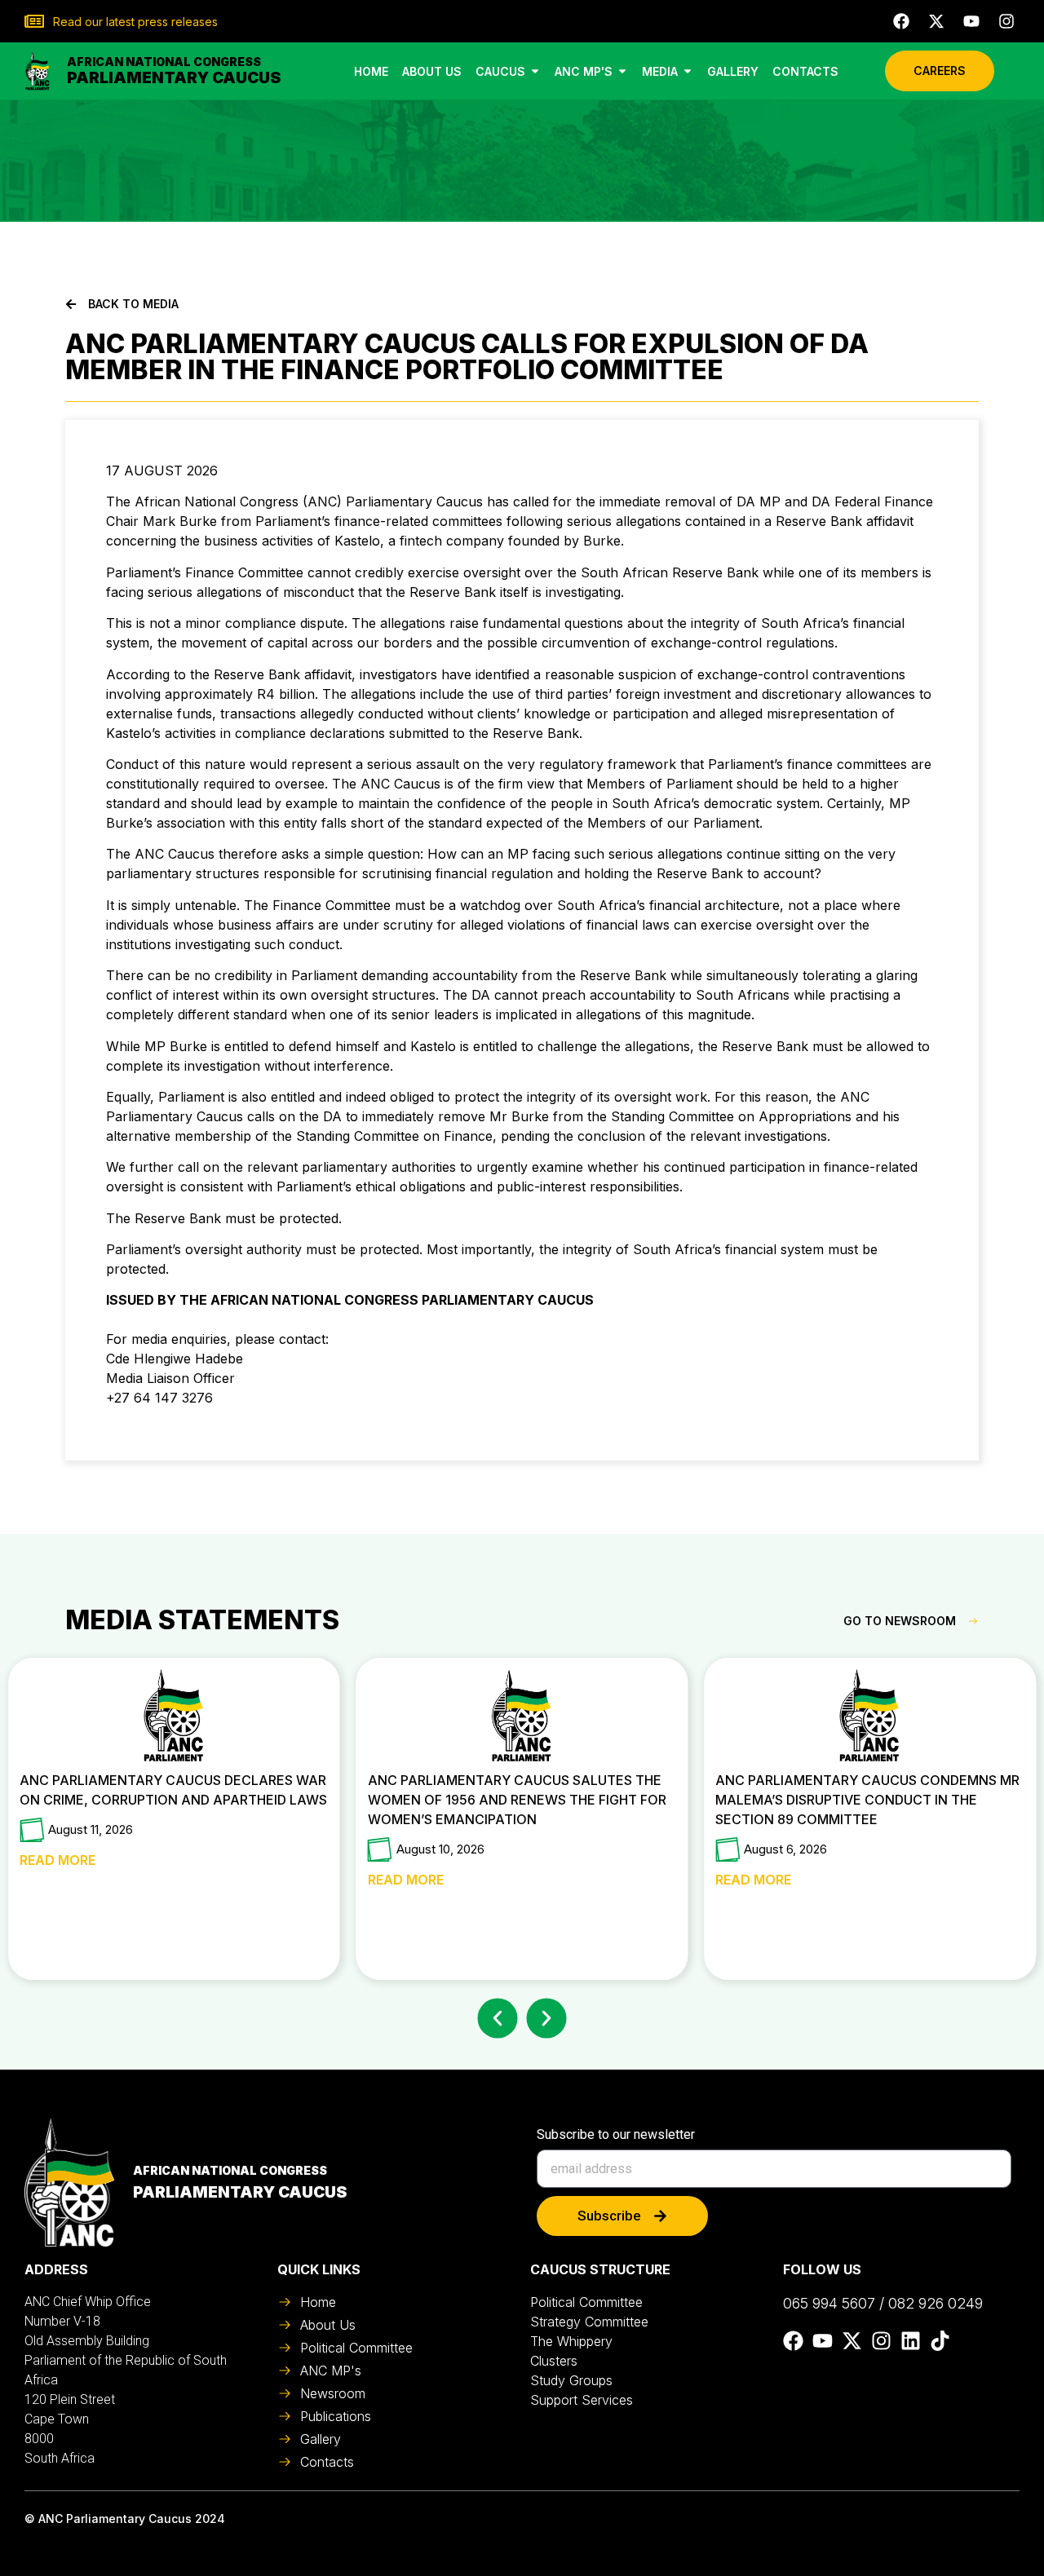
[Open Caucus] (535, 71)
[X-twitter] (936, 21)
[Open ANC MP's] (622, 71)
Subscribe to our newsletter (616, 2135)
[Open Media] (688, 71)
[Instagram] (1006, 21)
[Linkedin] (911, 2341)
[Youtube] (971, 21)
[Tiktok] (940, 2341)
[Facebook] (901, 21)
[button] (498, 2019)
